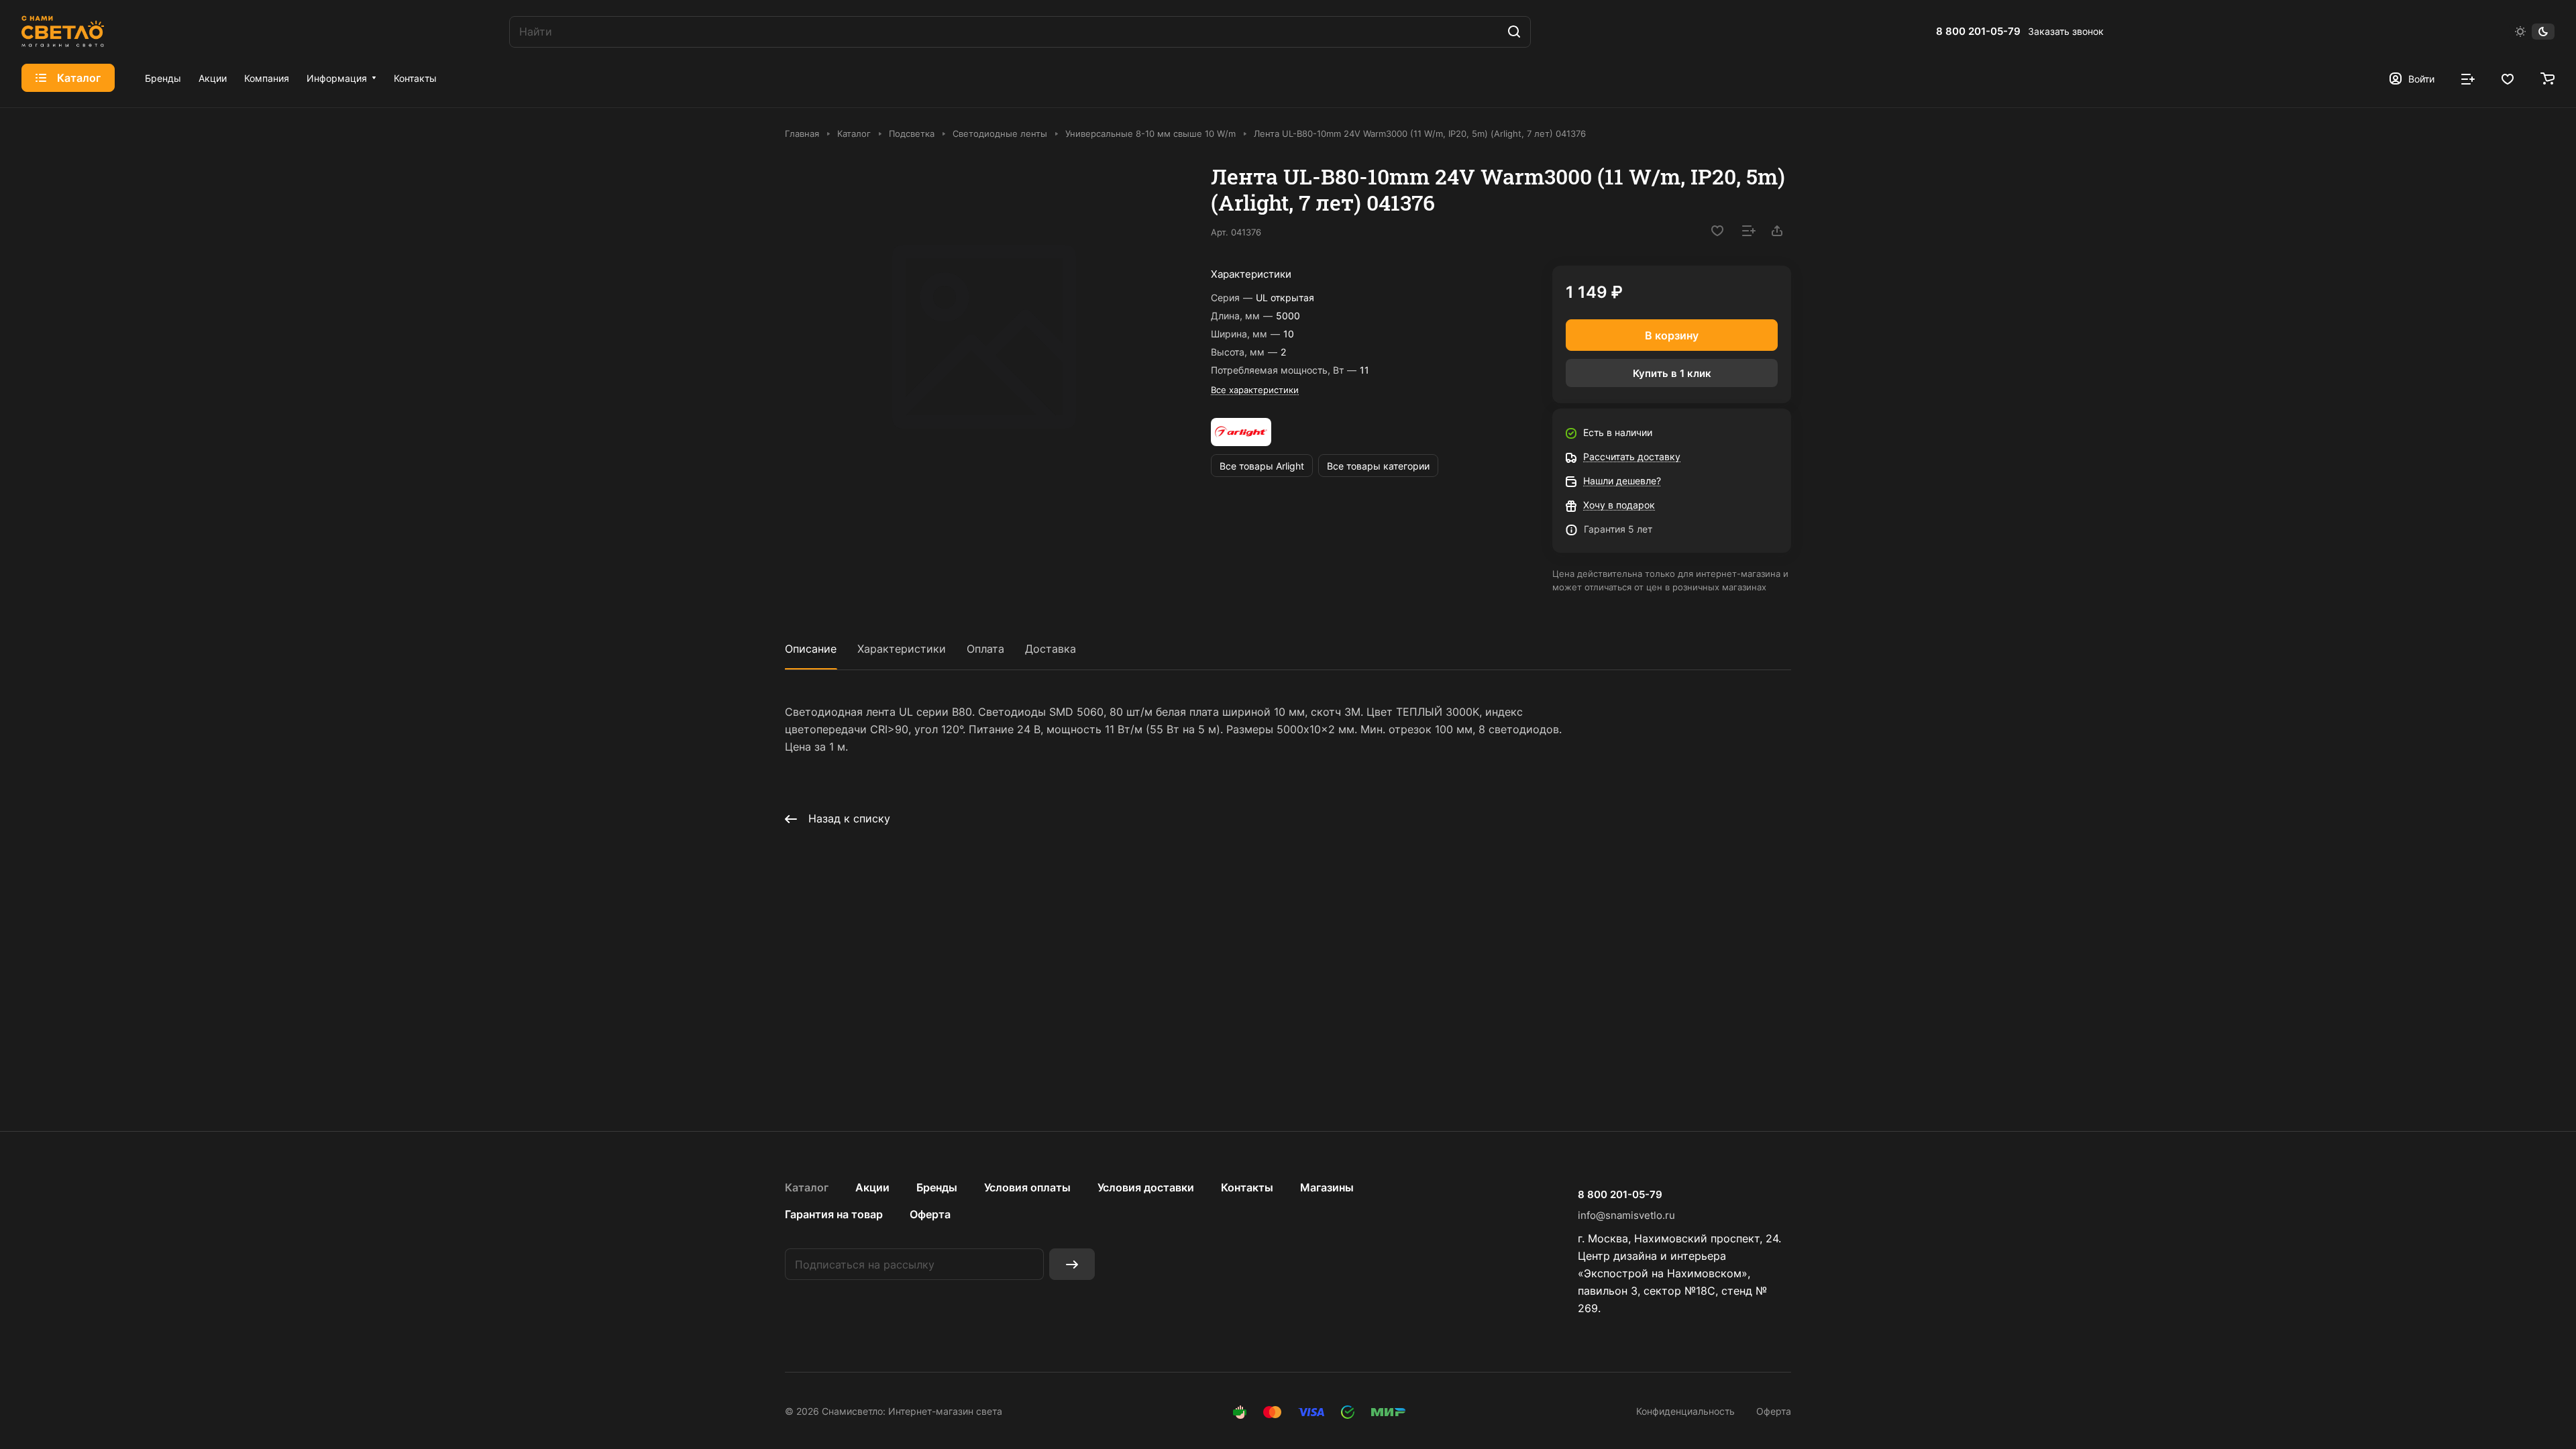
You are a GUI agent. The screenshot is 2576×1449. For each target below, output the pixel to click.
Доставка (1051, 649)
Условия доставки (1146, 1187)
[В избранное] (1717, 231)
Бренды (937, 1187)
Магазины (1327, 1187)
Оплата (985, 649)
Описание (811, 649)
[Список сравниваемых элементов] (2468, 78)
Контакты (1247, 1187)
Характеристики (902, 649)
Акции (872, 1187)
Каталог (807, 1187)
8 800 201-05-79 (1978, 32)
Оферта (930, 1214)
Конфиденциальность (1685, 1411)
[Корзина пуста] (2547, 78)
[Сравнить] (1749, 231)
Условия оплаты (1027, 1187)
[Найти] (1514, 32)
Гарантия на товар (834, 1214)
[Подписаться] (1072, 1264)
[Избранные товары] (2508, 78)
